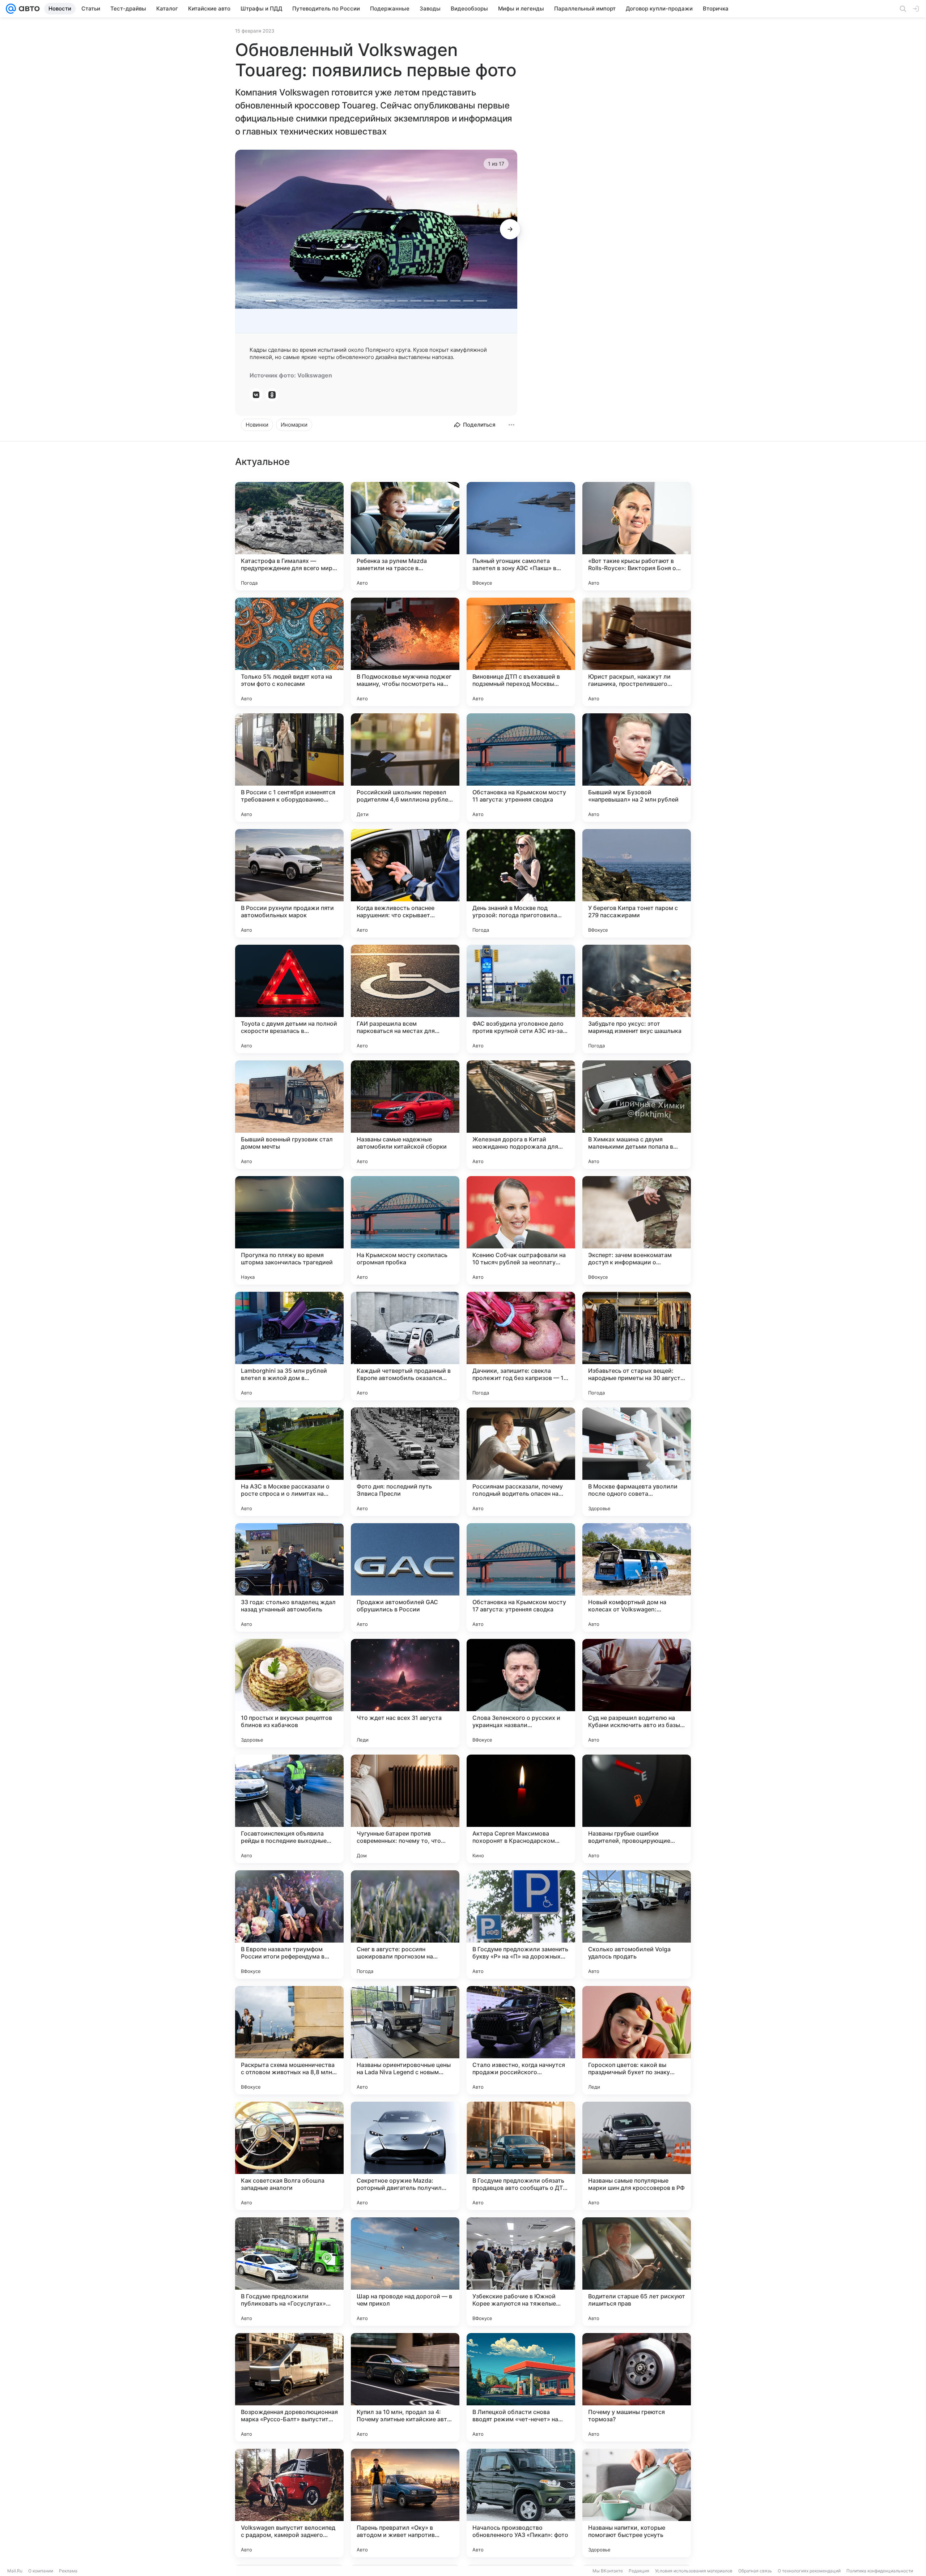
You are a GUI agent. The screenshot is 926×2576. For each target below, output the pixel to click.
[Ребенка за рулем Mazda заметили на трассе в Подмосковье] (405, 536)
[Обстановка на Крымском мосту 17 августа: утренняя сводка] (521, 1577)
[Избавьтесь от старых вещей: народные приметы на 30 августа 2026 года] (637, 1346)
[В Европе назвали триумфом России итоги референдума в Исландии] (289, 1924)
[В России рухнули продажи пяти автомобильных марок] (289, 883)
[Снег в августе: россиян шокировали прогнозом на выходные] (405, 1924)
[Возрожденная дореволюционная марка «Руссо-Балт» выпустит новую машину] (289, 2387)
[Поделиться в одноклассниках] (272, 395)
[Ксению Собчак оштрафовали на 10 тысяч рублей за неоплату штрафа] (521, 1230)
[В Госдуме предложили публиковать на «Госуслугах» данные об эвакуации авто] (289, 2272)
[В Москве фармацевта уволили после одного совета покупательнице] (637, 1462)
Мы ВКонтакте (608, 2571)
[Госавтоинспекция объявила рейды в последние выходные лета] (289, 1809)
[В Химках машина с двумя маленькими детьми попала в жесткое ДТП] (637, 1115)
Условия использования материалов (694, 2571)
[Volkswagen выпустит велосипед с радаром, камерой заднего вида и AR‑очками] (289, 2503)
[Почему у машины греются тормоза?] (637, 2387)
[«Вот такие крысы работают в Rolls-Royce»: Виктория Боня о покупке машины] (637, 536)
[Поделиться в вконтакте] (256, 395)
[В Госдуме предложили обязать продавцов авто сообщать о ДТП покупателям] (521, 2156)
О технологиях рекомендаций (809, 2571)
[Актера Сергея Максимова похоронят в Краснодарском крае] (521, 1809)
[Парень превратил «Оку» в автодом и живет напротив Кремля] (405, 2503)
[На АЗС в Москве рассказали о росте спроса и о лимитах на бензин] (289, 1462)
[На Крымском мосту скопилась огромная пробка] (405, 1230)
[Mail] (11, 9)
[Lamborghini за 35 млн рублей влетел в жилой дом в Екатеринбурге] (289, 1346)
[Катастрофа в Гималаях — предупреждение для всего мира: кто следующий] (289, 536)
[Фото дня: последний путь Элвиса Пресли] (405, 1462)
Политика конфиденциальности (880, 2571)
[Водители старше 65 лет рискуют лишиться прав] (637, 2272)
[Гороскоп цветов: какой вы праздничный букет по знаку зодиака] (637, 2040)
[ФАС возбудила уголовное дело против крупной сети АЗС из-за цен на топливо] (521, 999)
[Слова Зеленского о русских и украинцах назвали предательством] (521, 1693)
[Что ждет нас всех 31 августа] (405, 1693)
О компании (41, 2571)
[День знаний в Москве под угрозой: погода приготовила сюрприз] (521, 883)
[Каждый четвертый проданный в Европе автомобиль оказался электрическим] (405, 1346)
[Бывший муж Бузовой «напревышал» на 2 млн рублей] (637, 768)
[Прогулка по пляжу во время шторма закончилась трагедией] (289, 1230)
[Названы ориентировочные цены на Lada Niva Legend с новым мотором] (405, 2040)
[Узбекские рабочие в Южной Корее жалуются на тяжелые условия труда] (521, 2272)
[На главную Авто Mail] (28, 9)
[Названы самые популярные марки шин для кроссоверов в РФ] (637, 2156)
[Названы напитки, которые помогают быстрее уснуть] (637, 2503)
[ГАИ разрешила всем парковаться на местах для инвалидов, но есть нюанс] (405, 999)
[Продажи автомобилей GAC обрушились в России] (405, 1577)
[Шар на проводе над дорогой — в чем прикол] (405, 2272)
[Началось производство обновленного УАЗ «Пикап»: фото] (521, 2503)
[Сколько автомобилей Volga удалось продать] (637, 1924)
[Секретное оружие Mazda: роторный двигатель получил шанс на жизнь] (405, 2156)
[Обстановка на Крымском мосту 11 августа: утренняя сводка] (521, 768)
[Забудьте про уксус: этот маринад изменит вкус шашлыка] (637, 999)
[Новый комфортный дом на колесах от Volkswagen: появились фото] (637, 1577)
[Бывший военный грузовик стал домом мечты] (289, 1115)
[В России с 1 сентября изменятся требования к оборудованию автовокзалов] (289, 768)
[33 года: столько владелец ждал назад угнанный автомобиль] (289, 1577)
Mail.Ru (15, 2571)
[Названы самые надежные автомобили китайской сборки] (405, 1115)
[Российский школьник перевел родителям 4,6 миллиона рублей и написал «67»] (405, 768)
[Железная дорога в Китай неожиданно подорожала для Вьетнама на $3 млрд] (521, 1115)
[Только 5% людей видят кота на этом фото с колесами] (289, 652)
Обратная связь (755, 2571)
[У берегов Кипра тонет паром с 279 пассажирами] (637, 883)
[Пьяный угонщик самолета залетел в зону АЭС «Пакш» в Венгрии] (521, 536)
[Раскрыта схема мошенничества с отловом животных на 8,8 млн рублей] (289, 2040)
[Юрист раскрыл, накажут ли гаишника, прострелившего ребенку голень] (637, 652)
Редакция (639, 2571)
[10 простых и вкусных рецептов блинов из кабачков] (289, 1693)
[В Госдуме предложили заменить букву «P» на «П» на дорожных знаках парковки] (521, 1924)
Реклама (68, 2571)
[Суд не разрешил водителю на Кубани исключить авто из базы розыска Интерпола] (637, 1693)
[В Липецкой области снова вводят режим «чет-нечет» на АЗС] (521, 2387)
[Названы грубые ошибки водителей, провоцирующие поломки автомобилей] (637, 1809)
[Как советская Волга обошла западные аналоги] (289, 2156)
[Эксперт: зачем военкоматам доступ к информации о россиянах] (637, 1230)
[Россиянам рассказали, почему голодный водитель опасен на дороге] (521, 1462)
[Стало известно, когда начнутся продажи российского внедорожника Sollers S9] (521, 2040)
